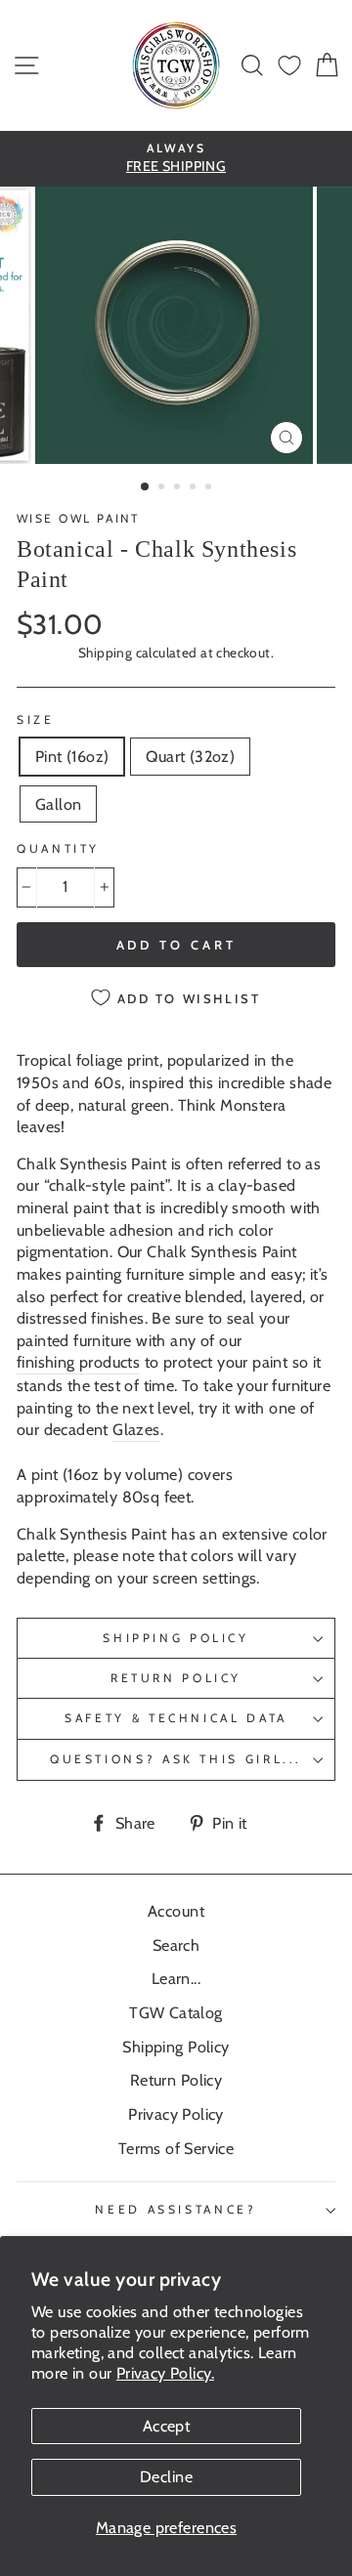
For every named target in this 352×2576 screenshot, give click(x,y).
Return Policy (176, 1678)
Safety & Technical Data (176, 1718)
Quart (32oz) (190, 756)
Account (176, 1911)
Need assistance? (176, 2209)
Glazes (136, 1429)
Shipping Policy (176, 1638)
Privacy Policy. (165, 2373)
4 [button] (195, 488)
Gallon (58, 804)
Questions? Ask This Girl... (176, 1759)
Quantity (58, 848)
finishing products (78, 1362)
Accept (166, 2426)
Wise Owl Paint (78, 518)
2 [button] (163, 488)
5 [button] (210, 488)
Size (36, 719)
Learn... (176, 1978)
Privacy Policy (176, 2114)
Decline (166, 2476)
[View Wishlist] (289, 66)
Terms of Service (176, 2148)
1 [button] (146, 487)
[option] (176, 159)
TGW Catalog (176, 2012)
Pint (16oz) (72, 756)
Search (176, 1945)
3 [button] (179, 488)
